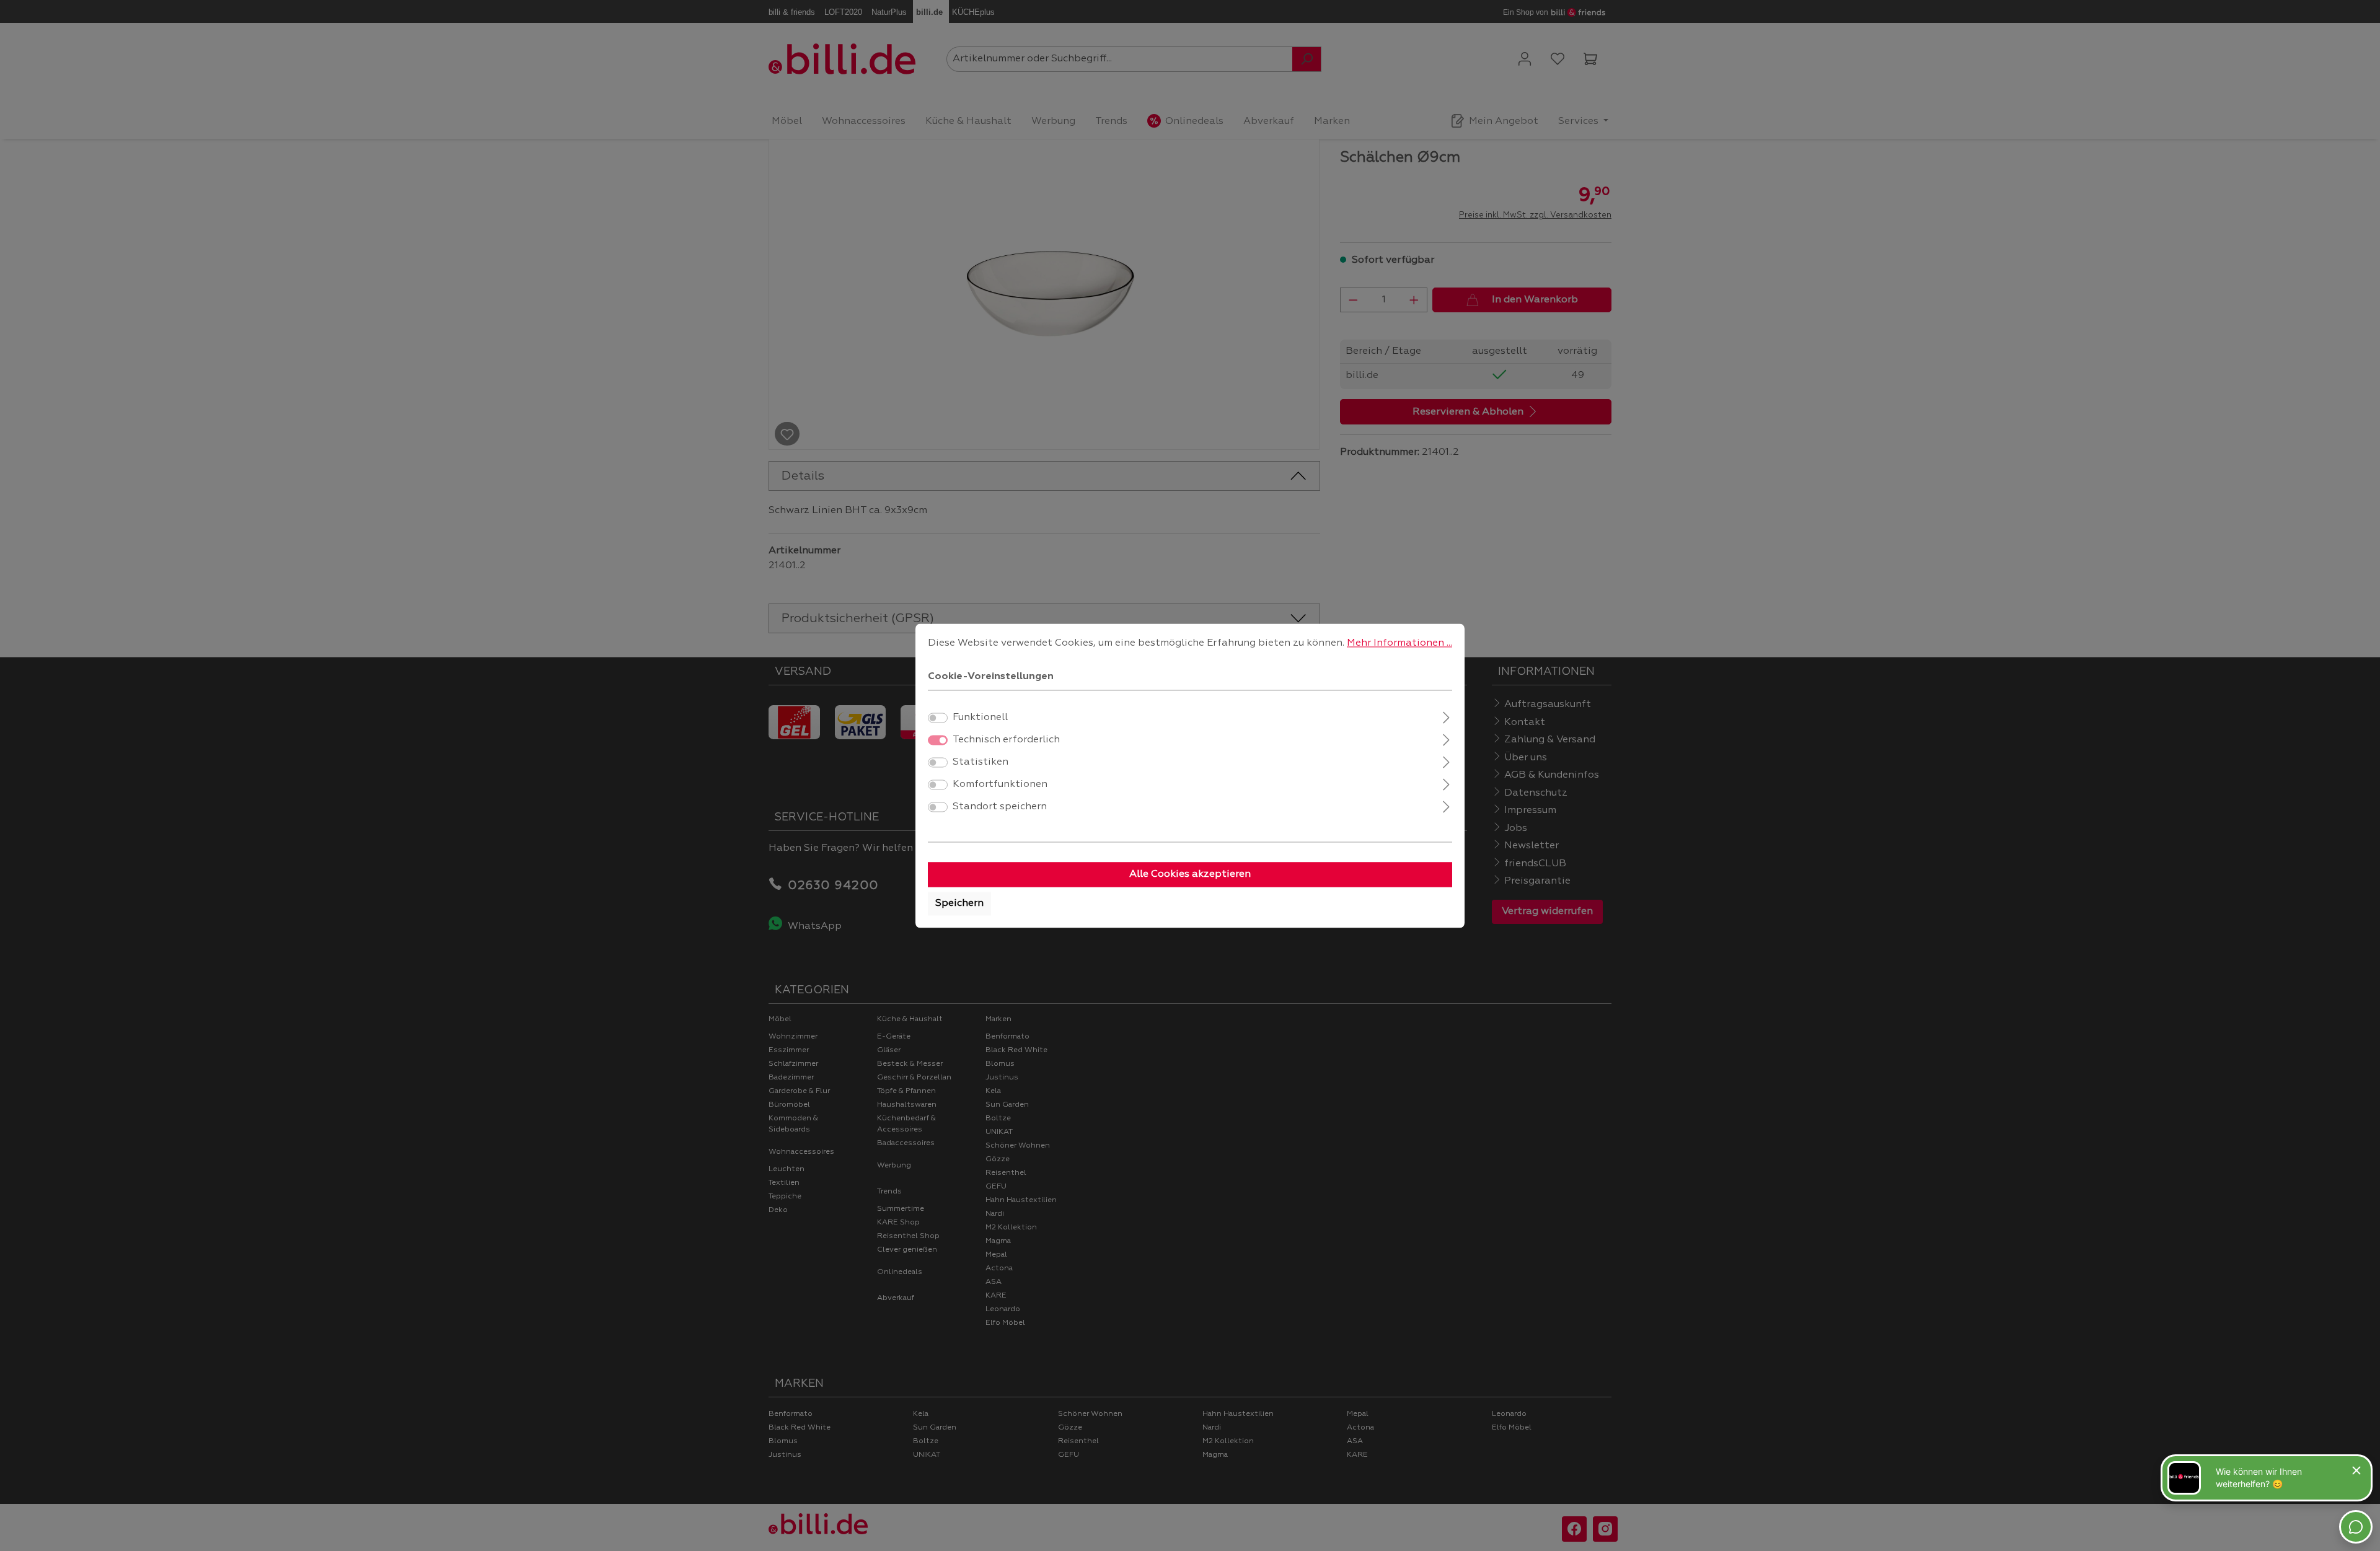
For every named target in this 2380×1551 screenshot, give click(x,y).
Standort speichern (1000, 807)
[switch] (938, 718)
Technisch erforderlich (1006, 740)
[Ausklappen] (1446, 716)
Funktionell (980, 718)
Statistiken (981, 762)
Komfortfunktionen (1000, 784)
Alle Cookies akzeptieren (1190, 874)
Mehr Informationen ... (1399, 643)
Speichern (959, 903)
